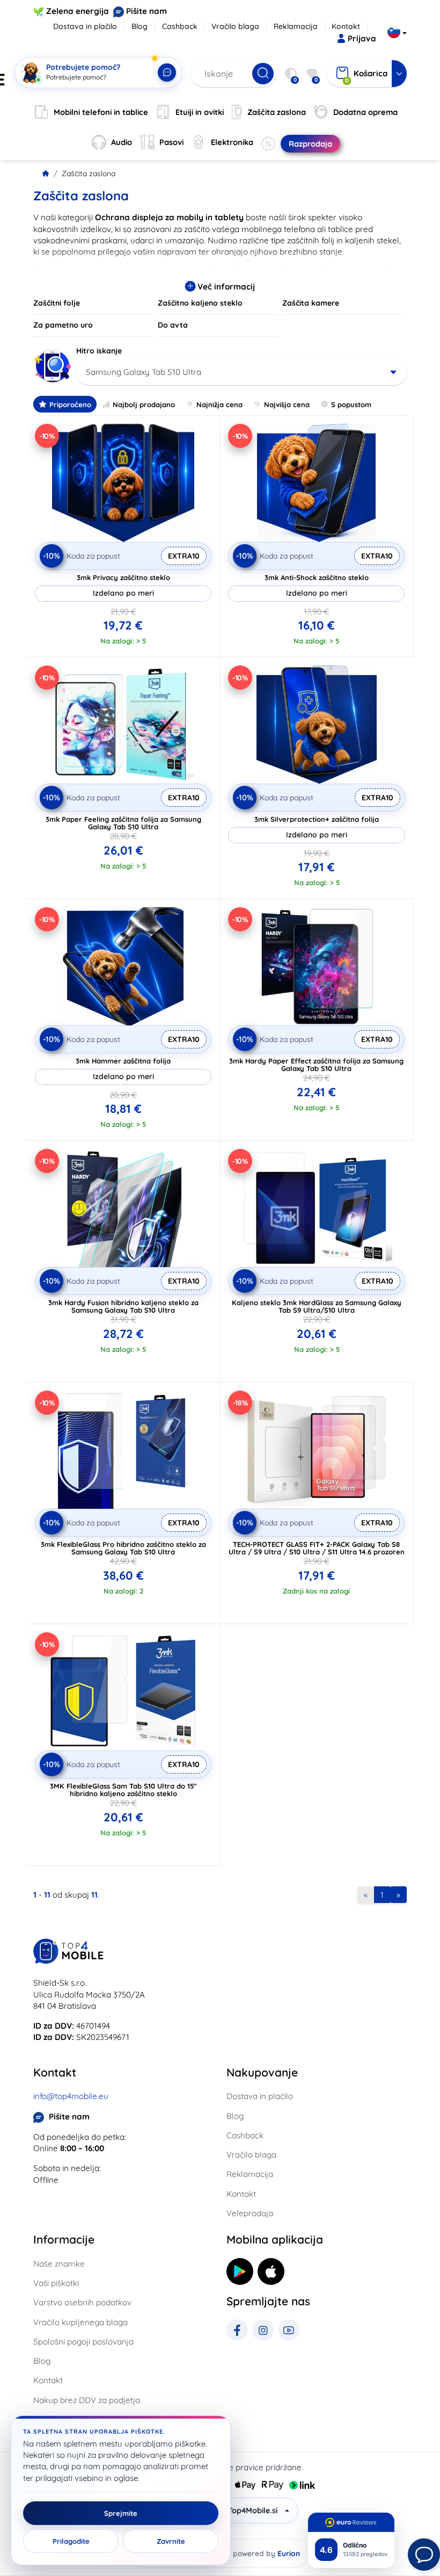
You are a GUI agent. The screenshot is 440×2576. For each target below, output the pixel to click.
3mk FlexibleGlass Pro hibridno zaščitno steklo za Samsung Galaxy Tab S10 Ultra (123, 1548)
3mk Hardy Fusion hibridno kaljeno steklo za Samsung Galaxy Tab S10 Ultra (123, 1306)
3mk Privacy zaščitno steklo (123, 577)
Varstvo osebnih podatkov (82, 2302)
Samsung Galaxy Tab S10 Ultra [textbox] (144, 372)
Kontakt (346, 26)
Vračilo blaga (235, 26)
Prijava (362, 38)
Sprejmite (121, 2513)
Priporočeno (70, 404)
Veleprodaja (250, 2213)
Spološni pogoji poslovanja (83, 2342)
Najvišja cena (287, 404)
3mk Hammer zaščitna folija (123, 1061)
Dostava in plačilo (85, 26)
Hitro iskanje (99, 351)
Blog (140, 26)
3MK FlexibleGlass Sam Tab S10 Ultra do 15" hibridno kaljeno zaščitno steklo (123, 1790)
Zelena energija (78, 11)
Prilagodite (71, 2541)
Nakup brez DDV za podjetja (87, 2400)
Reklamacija (296, 26)
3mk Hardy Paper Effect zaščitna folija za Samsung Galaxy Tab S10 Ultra (316, 1065)
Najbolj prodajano (144, 404)
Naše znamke (59, 2264)
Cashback (180, 26)
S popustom (351, 404)
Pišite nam (146, 11)
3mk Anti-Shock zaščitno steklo (317, 577)
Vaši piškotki (56, 2283)
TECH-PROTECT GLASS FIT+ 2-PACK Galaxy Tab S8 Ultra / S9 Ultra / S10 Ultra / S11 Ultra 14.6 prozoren (317, 1548)
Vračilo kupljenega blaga (80, 2322)
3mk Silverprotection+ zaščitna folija (317, 819)
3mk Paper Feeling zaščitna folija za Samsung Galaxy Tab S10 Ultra (123, 823)
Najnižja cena (219, 404)
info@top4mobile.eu (71, 2096)
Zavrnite (171, 2541)
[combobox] (241, 372)
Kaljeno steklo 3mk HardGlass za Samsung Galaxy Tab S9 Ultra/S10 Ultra (317, 1306)
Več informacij (225, 287)
